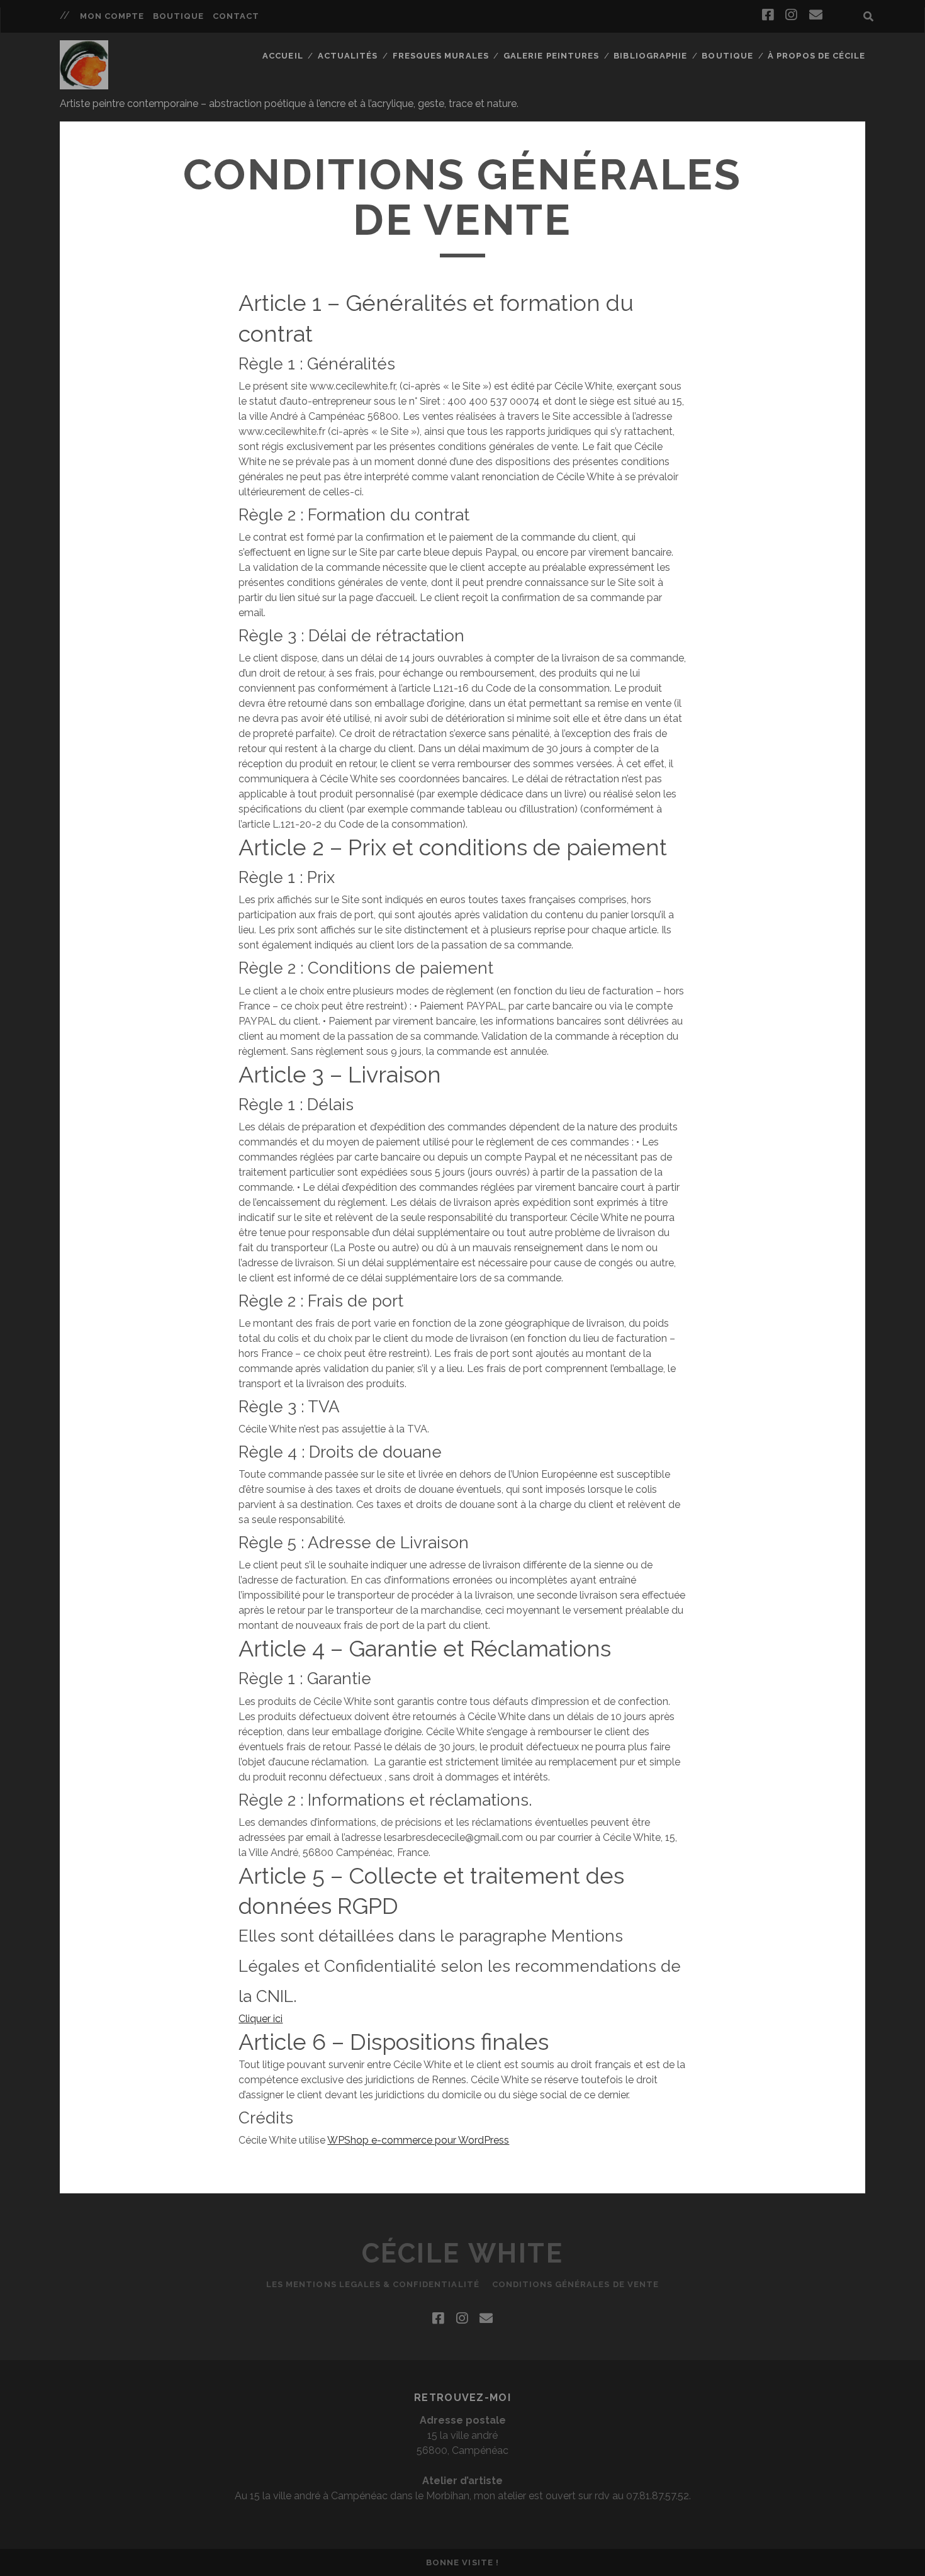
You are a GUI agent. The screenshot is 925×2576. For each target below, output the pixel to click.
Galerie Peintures (551, 56)
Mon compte (112, 16)
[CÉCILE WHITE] (84, 84)
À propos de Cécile (816, 56)
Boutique (178, 16)
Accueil (283, 56)
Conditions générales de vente (575, 2284)
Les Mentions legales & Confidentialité (373, 2284)
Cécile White (462, 2253)
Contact (236, 16)
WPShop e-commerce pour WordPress (418, 2140)
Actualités (348, 56)
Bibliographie (650, 56)
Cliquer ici (261, 2019)
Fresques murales (441, 56)
